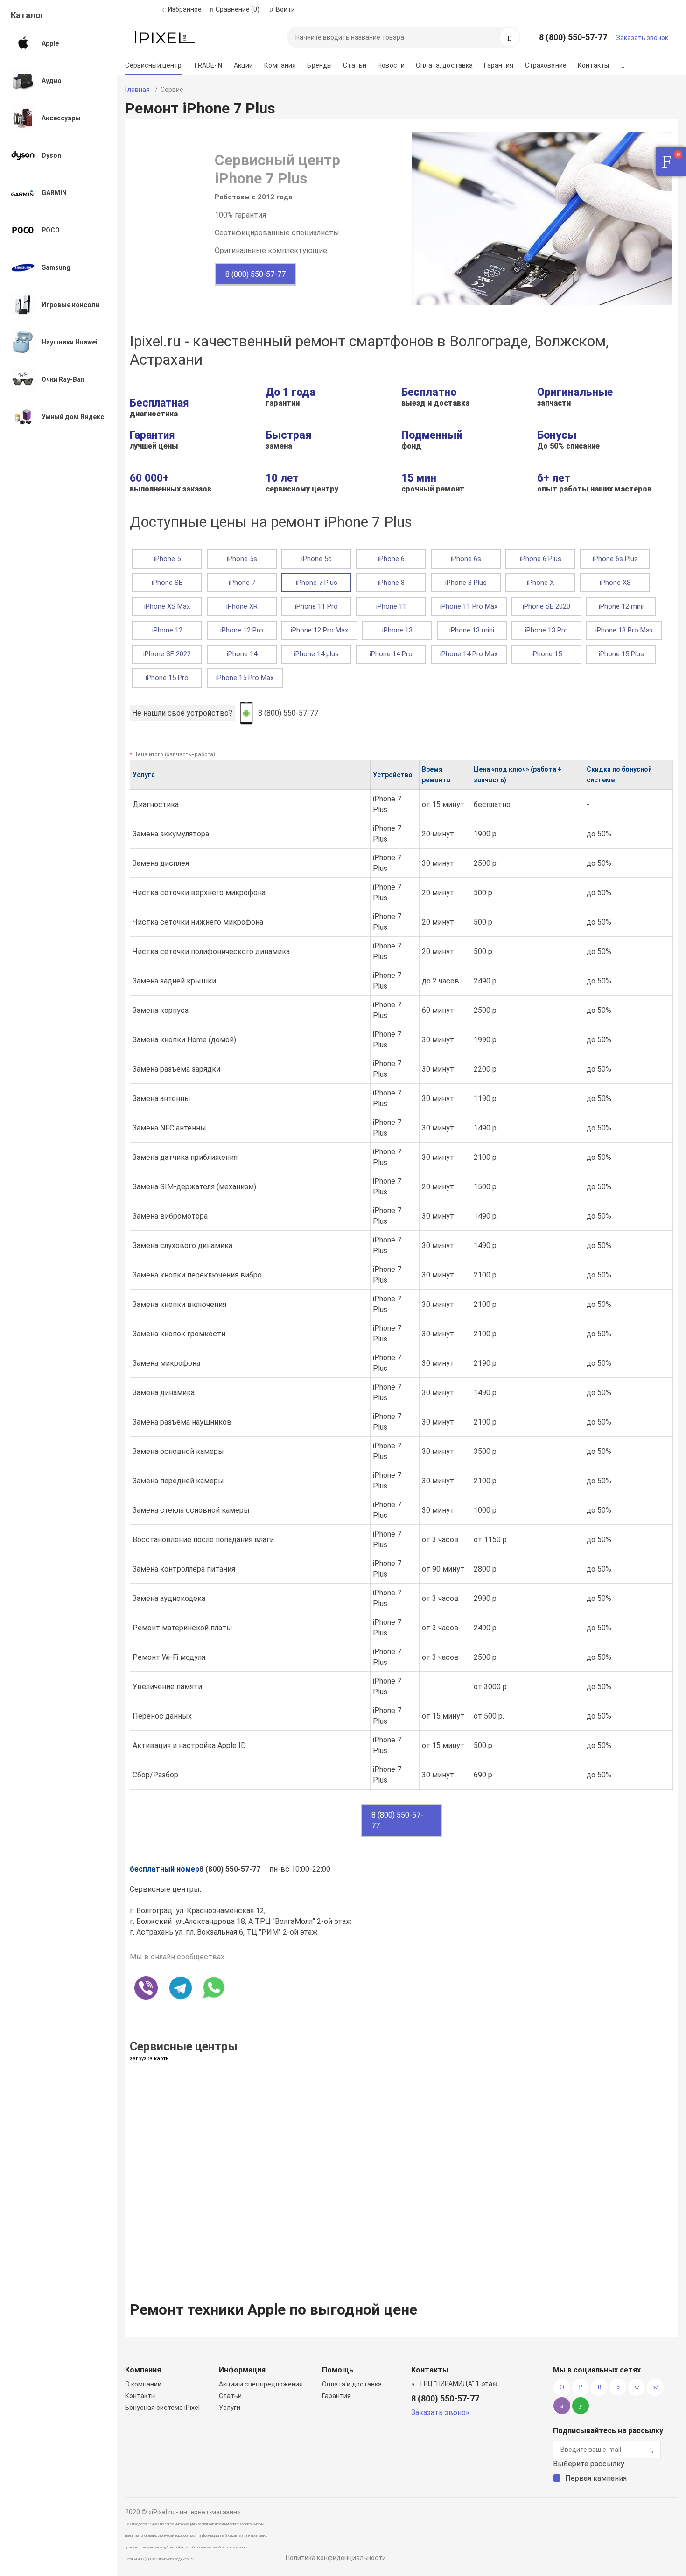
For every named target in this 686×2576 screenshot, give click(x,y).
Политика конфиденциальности (336, 2558)
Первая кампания (596, 2478)
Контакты (593, 65)
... (622, 65)
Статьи (355, 65)
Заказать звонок (642, 38)
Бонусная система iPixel (162, 2408)
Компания (280, 65)
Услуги (230, 2408)
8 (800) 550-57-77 (573, 37)
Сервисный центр (153, 65)
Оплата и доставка (352, 2384)
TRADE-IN (208, 65)
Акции (244, 65)
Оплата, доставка (444, 65)
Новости (391, 65)
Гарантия (499, 65)
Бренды (319, 65)
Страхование (546, 65)
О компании (143, 2384)
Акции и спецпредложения (261, 2384)
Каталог (28, 15)
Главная (137, 90)
